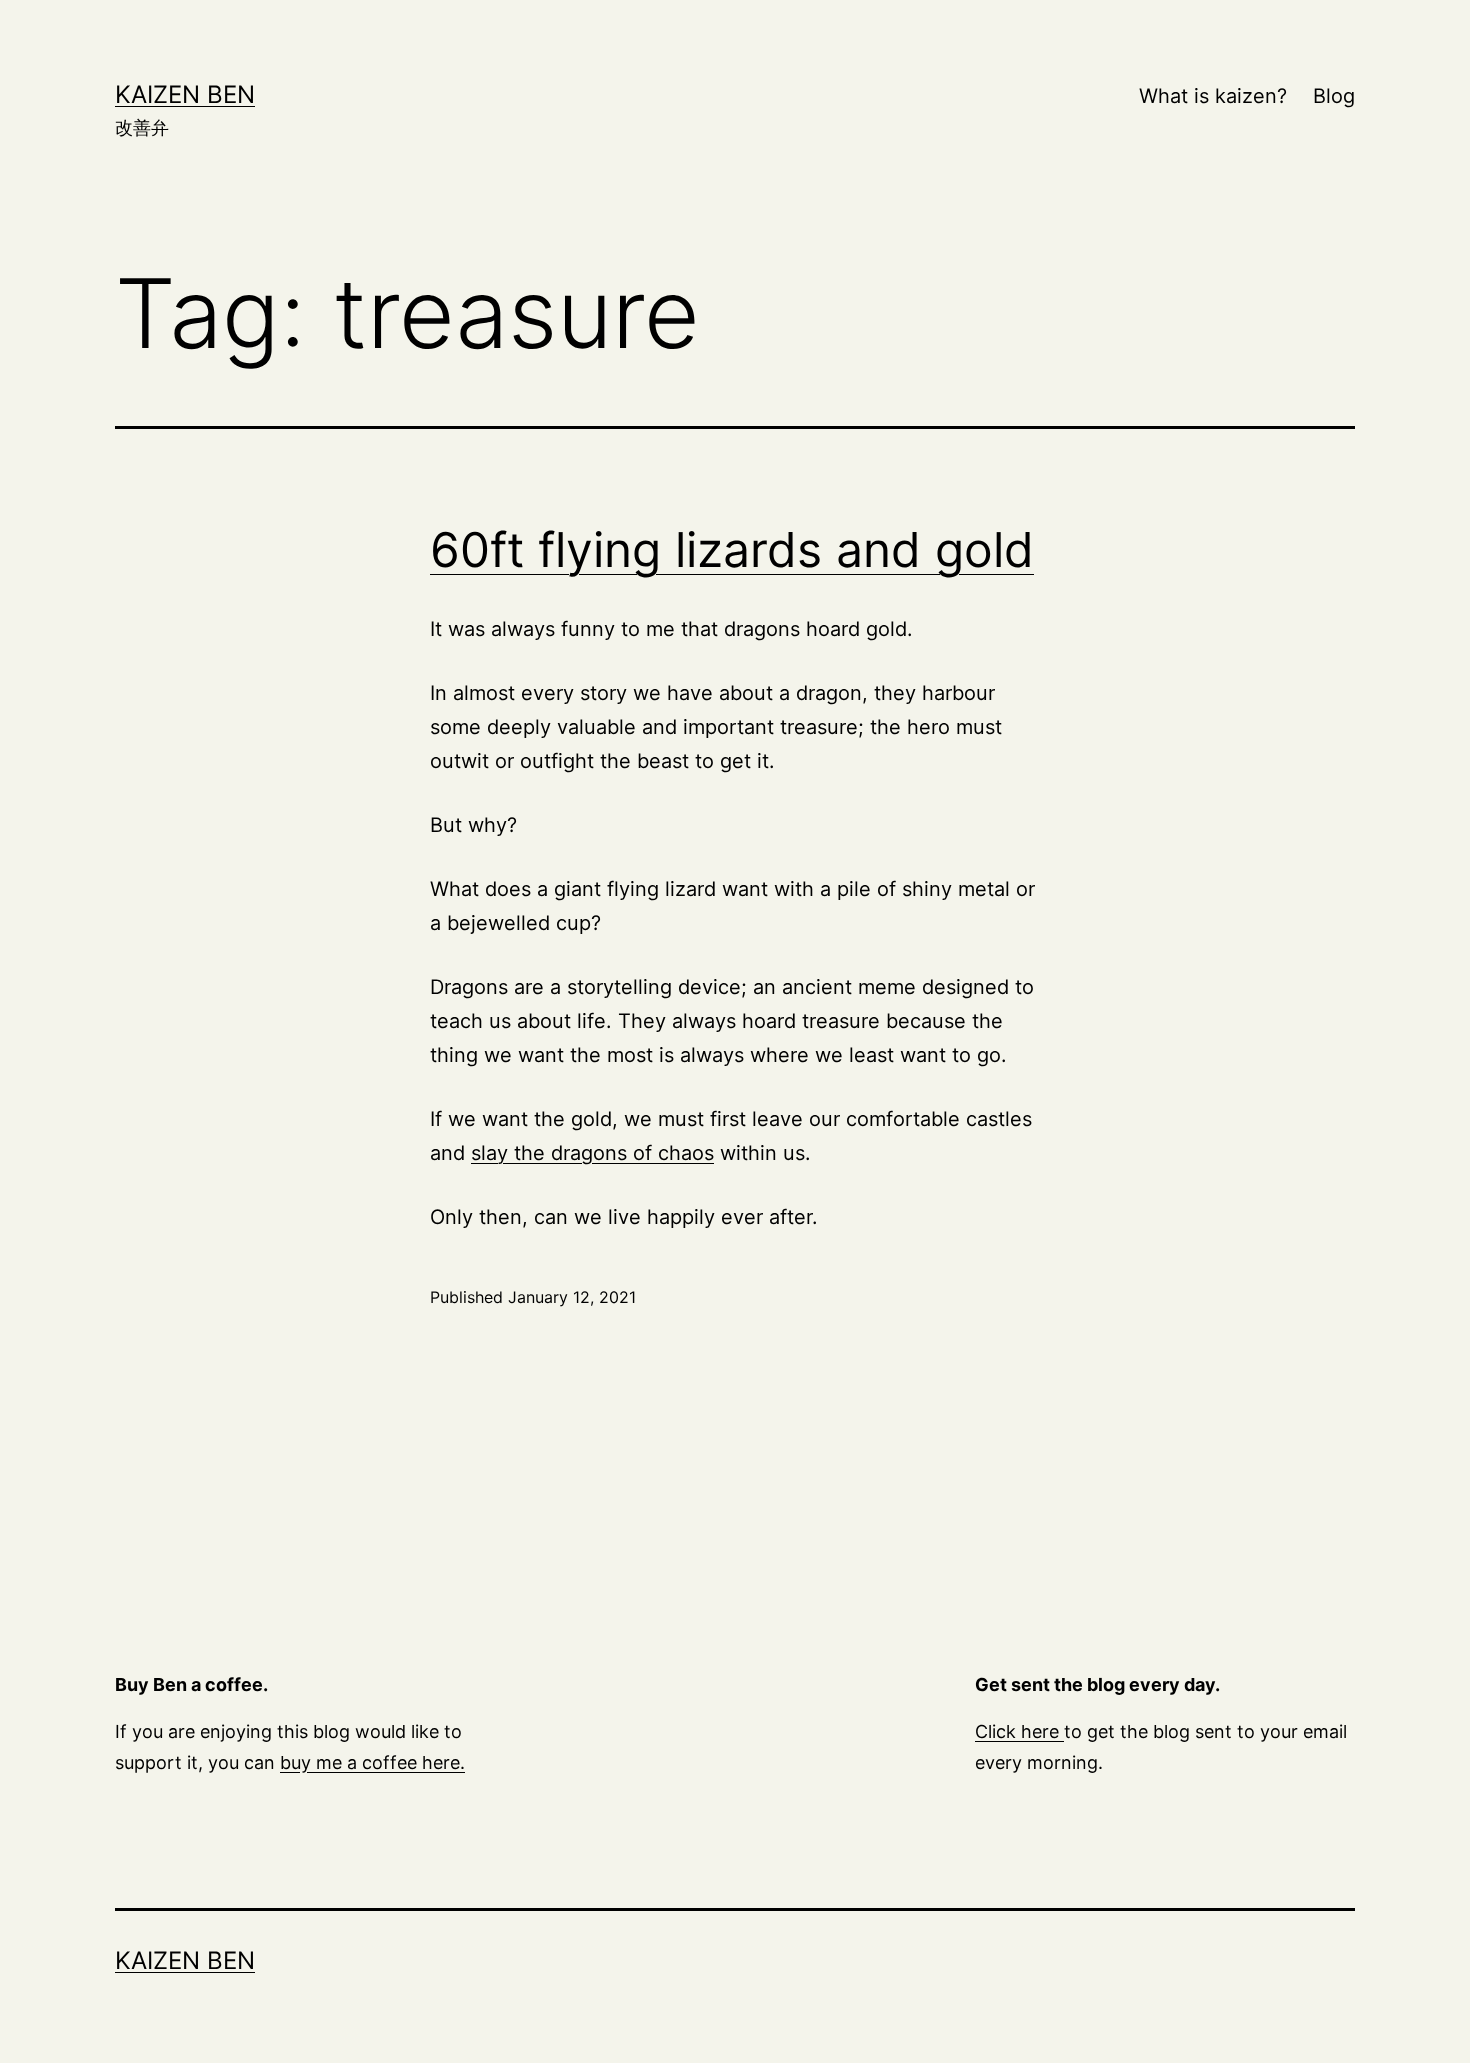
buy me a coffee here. (372, 1762)
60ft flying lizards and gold (732, 549)
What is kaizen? (1213, 96)
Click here (1019, 1731)
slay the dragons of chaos (592, 1153)
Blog (1334, 96)
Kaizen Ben (185, 94)
